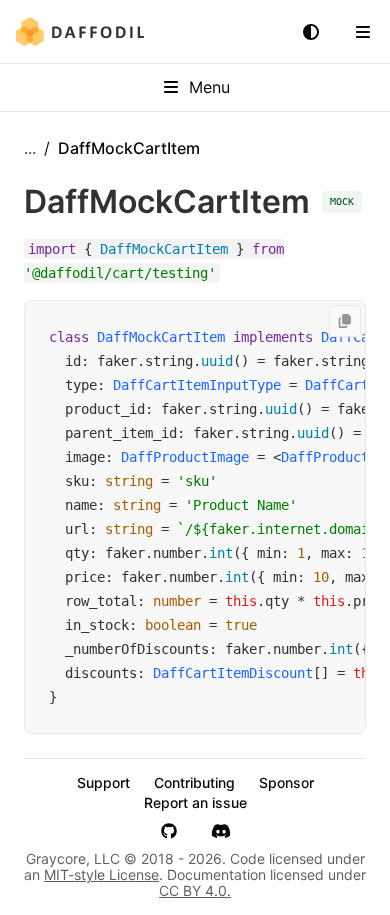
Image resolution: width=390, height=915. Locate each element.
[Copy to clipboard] (345, 321)
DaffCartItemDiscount (233, 673)
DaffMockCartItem (161, 337)
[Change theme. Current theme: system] (311, 32)
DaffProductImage (185, 457)
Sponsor (286, 783)
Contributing (194, 783)
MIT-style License (101, 874)
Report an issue (195, 803)
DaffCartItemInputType (197, 385)
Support (103, 783)
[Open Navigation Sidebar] (363, 32)
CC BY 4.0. (195, 890)
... (30, 148)
